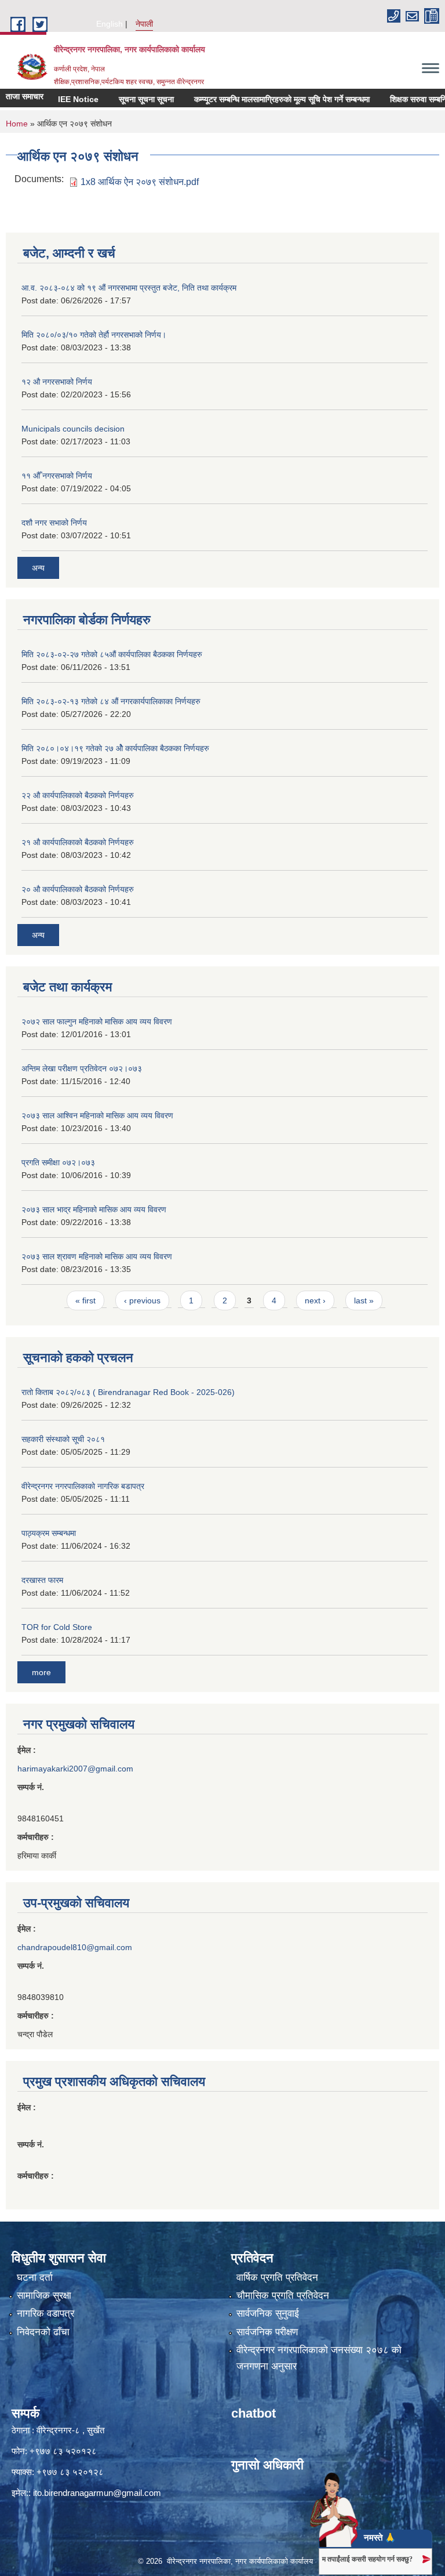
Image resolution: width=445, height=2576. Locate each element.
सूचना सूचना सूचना (125, 99)
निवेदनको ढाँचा (43, 2332)
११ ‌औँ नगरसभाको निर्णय (57, 476)
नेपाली (144, 24)
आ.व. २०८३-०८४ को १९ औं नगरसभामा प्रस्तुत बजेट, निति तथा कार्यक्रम (129, 288)
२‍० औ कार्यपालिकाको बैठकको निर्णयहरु (78, 889)
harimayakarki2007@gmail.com (75, 1769)
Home (17, 124)
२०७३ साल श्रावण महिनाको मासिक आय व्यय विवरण (97, 1256)
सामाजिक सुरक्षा (44, 2296)
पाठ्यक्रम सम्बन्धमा (49, 1533)
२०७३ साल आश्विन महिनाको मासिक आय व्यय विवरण (97, 1115)
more (41, 1672)
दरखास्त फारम (42, 1580)
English (110, 24)
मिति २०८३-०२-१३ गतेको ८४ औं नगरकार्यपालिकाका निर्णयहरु (111, 701)
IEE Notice (57, 99)
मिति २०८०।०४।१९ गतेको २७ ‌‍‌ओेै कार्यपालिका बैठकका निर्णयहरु (115, 748)
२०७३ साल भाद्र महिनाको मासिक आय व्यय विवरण (94, 1209)
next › (315, 1300)
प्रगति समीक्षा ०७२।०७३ (58, 1162)
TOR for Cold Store (57, 1627)
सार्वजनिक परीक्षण (267, 2332)
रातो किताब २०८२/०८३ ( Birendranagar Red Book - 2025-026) (128, 1392)
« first (85, 1300)
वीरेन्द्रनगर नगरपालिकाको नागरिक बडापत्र (83, 1486)
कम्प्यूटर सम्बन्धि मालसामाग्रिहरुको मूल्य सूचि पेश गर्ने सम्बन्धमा (260, 99)
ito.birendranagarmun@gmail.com (97, 2493)
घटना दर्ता (35, 2278)
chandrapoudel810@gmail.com (75, 1947)
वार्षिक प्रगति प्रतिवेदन (277, 2278)
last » (364, 1300)
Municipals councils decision (73, 429)
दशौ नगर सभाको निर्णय (54, 523)
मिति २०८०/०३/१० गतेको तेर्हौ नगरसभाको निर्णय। (94, 335)
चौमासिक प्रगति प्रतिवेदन (283, 2296)
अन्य (38, 568)
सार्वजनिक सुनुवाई (268, 2314)
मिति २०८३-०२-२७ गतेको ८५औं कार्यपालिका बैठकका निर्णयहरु (112, 654)
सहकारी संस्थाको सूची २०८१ (63, 1439)
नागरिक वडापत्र (45, 2314)
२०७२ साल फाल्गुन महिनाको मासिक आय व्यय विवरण (97, 1021)
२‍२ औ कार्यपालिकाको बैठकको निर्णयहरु (78, 795)
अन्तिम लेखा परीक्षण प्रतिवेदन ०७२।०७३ (82, 1068)
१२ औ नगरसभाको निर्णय (57, 382)
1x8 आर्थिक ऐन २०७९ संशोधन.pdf (140, 182)
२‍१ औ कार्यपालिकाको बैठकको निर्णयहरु (78, 842)
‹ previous (142, 1300)
